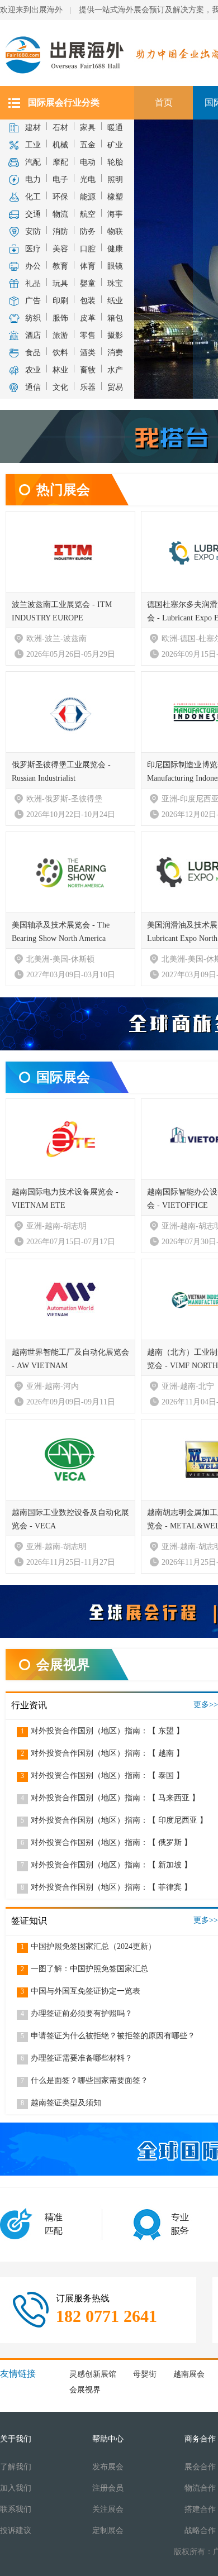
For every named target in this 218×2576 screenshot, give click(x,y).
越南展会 (189, 2374)
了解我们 (16, 2467)
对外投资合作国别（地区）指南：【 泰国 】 (102, 1776)
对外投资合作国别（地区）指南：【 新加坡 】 (106, 1865)
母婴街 (145, 2374)
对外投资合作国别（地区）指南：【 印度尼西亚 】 (114, 1820)
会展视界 (85, 2390)
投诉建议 (16, 2530)
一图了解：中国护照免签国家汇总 (84, 1969)
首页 (164, 102)
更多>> (206, 1705)
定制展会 (108, 2530)
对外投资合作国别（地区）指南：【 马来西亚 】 (110, 1798)
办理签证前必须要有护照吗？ (77, 2013)
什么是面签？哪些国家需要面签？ (84, 2080)
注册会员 (108, 2488)
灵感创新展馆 (93, 2374)
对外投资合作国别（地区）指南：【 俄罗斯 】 (106, 1843)
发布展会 (108, 2467)
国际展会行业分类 (64, 102)
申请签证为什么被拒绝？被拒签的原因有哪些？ (108, 2036)
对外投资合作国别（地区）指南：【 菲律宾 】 (106, 1887)
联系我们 (16, 2509)
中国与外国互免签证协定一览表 (80, 1991)
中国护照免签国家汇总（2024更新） (88, 1946)
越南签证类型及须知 (61, 2103)
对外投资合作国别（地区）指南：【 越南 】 (102, 1753)
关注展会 (108, 2509)
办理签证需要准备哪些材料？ (77, 2058)
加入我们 (16, 2488)
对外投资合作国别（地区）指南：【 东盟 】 (102, 1731)
